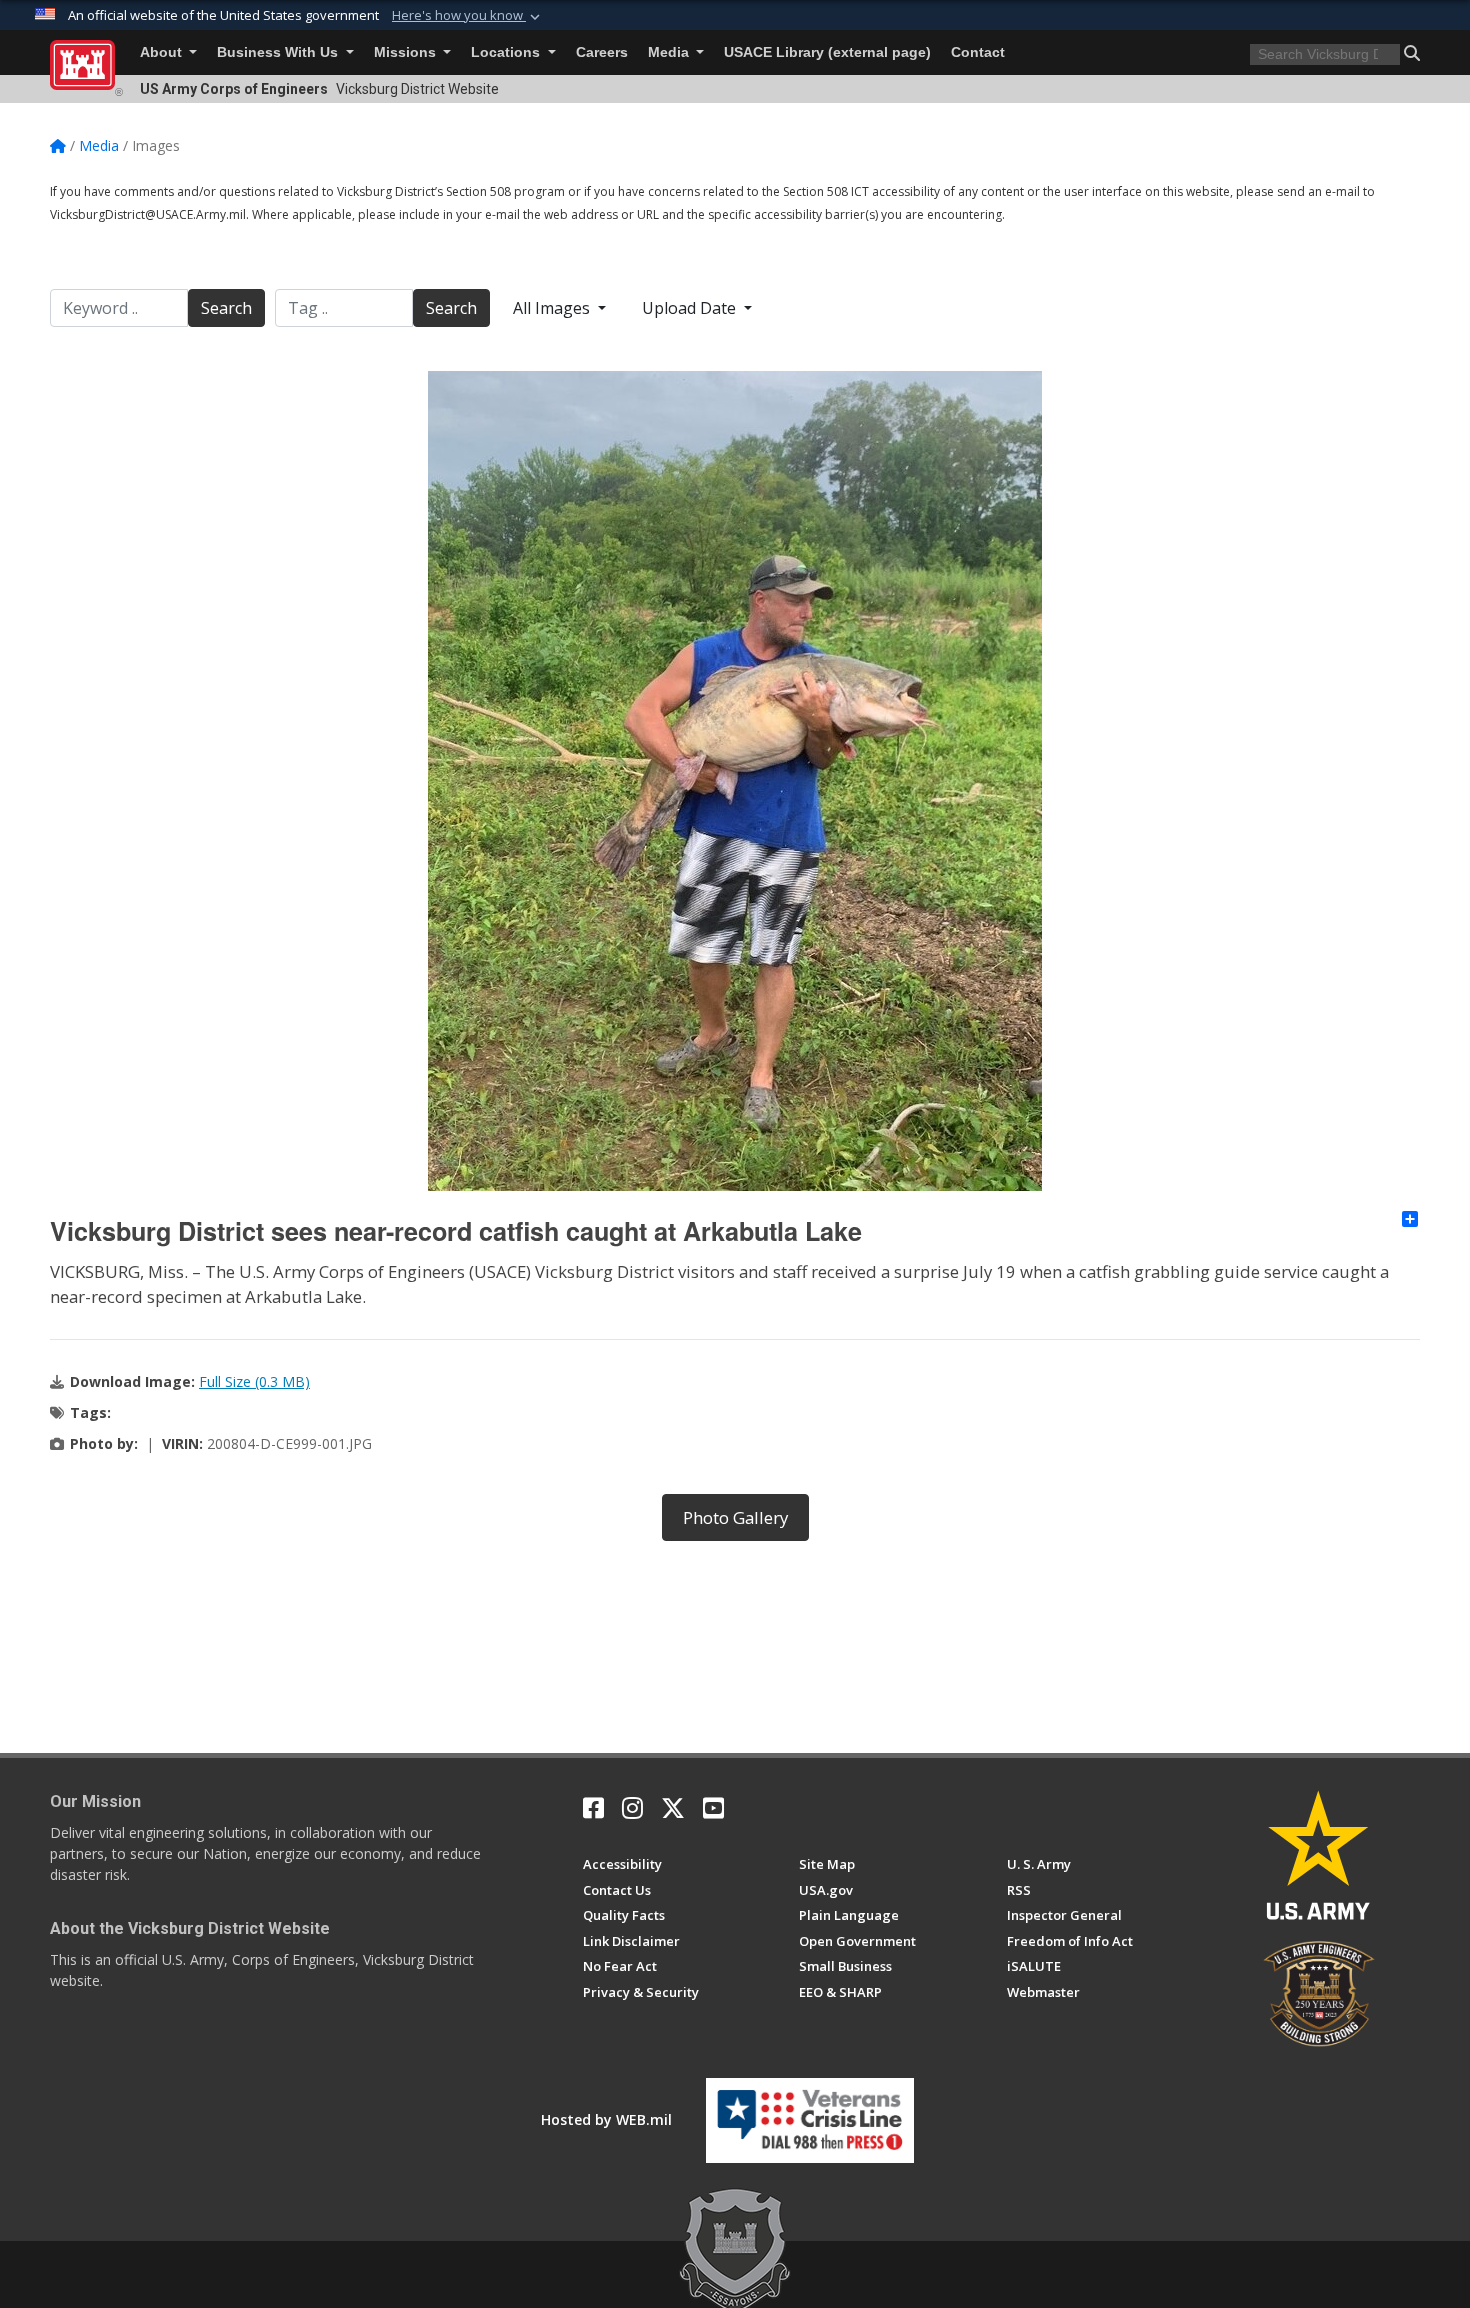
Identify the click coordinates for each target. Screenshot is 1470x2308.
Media (670, 52)
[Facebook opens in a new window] (593, 1808)
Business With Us (279, 52)
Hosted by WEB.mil (606, 2119)
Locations (507, 52)
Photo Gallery (735, 1517)
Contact (978, 52)
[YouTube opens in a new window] (713, 1808)
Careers (602, 52)
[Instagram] (632, 1808)
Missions (407, 52)
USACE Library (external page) (827, 52)
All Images (553, 308)
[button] (468, 16)
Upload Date (691, 308)
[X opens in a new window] (673, 1808)
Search (226, 308)
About (163, 52)
